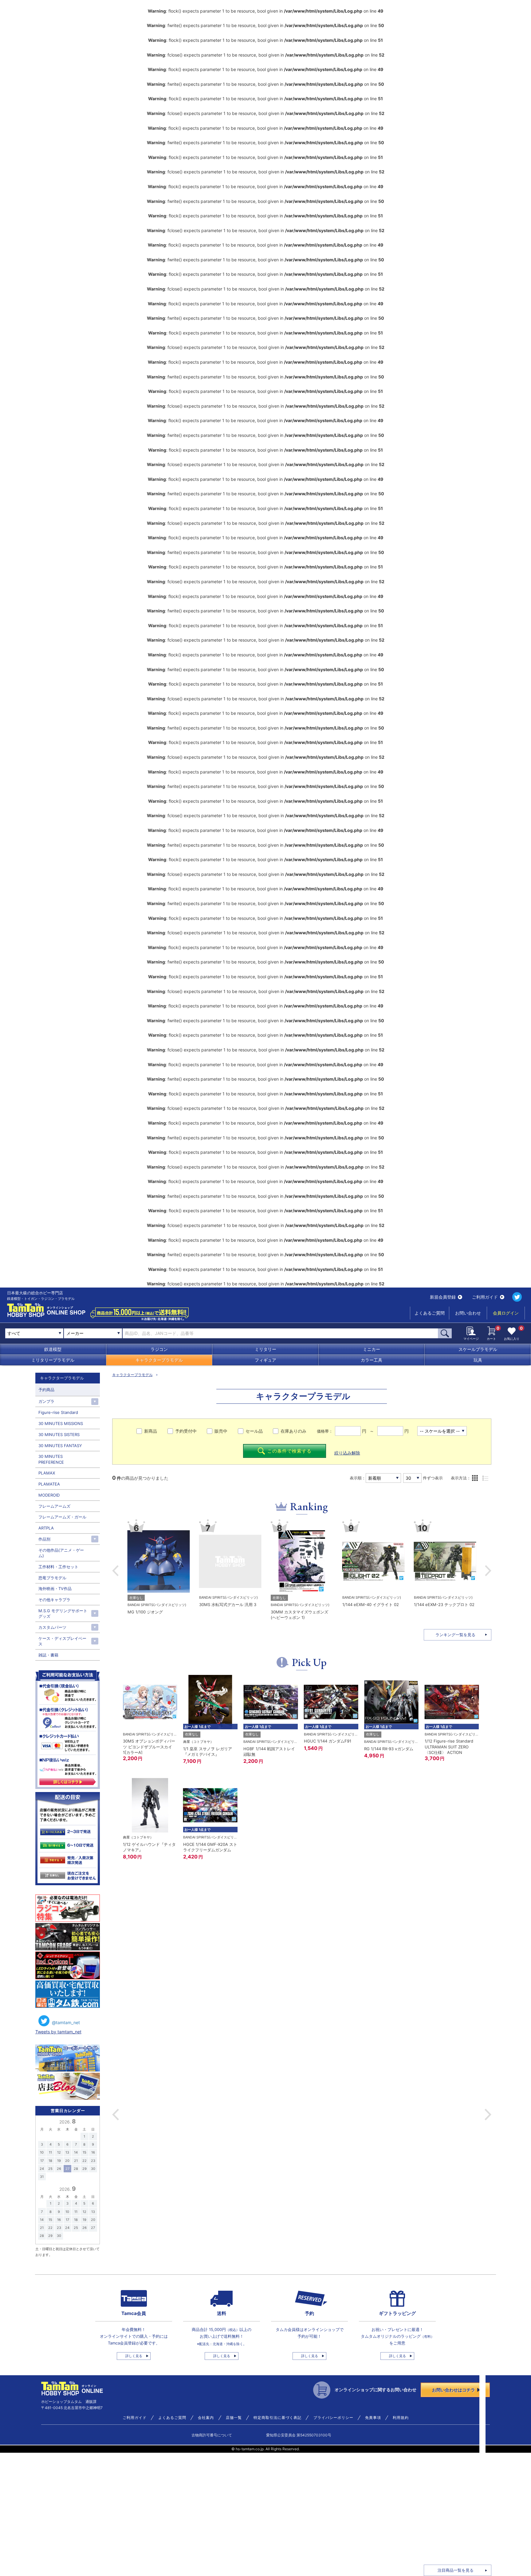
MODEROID (49, 1495)
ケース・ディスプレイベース (62, 1641)
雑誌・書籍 (48, 1655)
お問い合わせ (468, 1313)
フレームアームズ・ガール (62, 1517)
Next (488, 1571)
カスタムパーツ (52, 1627)
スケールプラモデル (478, 1349)
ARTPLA (46, 1528)
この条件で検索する (289, 1451)
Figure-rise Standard (58, 1412)
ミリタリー (265, 1349)
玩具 (478, 1360)
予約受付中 (186, 1431)
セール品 (254, 1431)
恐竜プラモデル (52, 1578)
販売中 (221, 1431)
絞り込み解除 (347, 1453)
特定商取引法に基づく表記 (277, 2418)
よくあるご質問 (430, 1313)
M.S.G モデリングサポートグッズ (63, 1613)
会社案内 (206, 2418)
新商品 (151, 1431)
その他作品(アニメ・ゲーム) (61, 1553)
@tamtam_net (66, 2022)
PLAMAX (47, 1473)
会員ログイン (506, 1313)
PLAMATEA (49, 1484)
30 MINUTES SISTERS (59, 1434)
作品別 (44, 1539)
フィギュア (265, 1360)
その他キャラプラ (54, 1600)
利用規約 (401, 2418)
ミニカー (372, 1349)
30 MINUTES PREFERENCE (51, 1459)
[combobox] (93, 1333)
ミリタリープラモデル (53, 1360)
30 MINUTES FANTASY (60, 1446)
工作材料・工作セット (58, 1567)
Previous (115, 1571)
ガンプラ (46, 1401)
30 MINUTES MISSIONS (61, 1423)
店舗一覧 (234, 2418)
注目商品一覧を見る (456, 2570)
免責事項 (373, 2418)
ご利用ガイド (485, 1297)
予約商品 (46, 1390)
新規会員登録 (443, 1297)
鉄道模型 (53, 1349)
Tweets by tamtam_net (58, 2032)
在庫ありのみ (293, 1431)
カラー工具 (372, 1360)
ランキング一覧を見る (455, 1635)
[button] (116, 2115)
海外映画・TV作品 (55, 1589)
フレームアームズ (54, 1506)
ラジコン (159, 1349)
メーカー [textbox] (75, 1333)
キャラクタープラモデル (159, 1360)
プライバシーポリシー (333, 2418)
